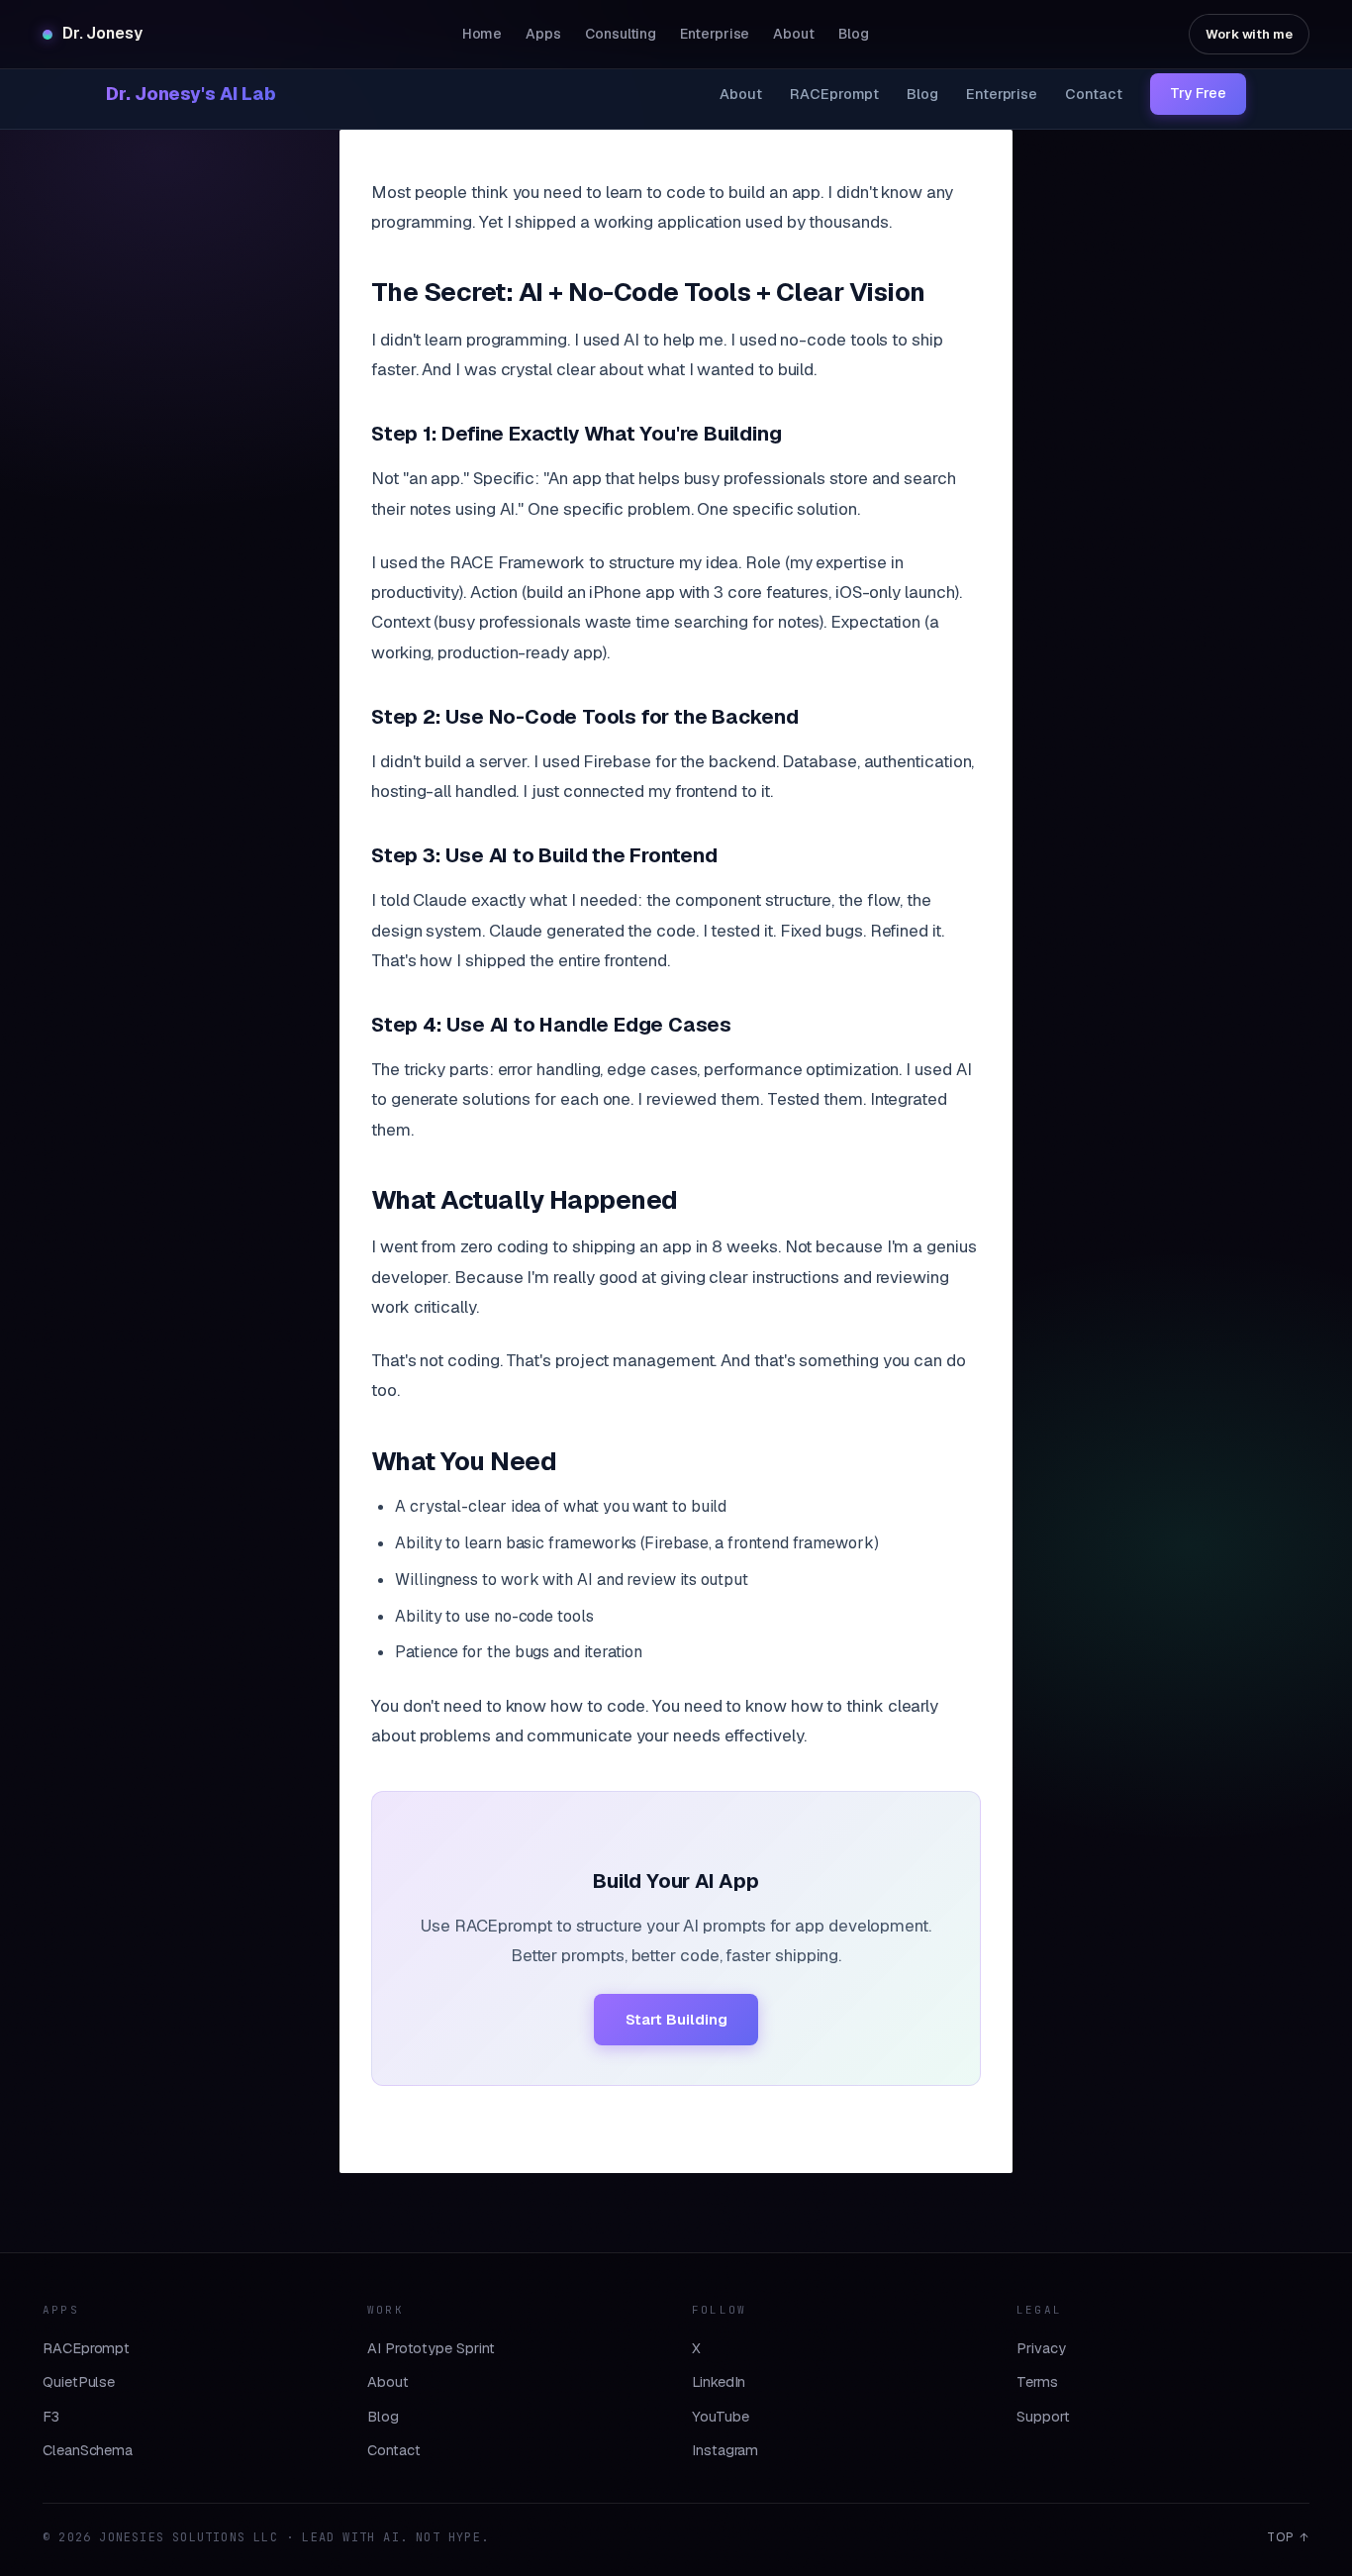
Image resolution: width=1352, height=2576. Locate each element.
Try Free (1198, 93)
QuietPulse (79, 2381)
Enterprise (1002, 94)
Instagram (725, 2450)
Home (483, 34)
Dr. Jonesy (102, 33)
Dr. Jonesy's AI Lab (191, 94)
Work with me (1249, 34)
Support (1043, 2416)
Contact (1093, 94)
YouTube (720, 2416)
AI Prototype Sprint (431, 2348)
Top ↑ (1288, 2537)
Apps (543, 34)
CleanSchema (88, 2450)
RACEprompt (834, 94)
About (741, 94)
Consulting (621, 34)
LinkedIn (719, 2381)
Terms (1037, 2381)
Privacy (1041, 2348)
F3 (51, 2416)
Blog (922, 94)
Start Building (676, 2019)
